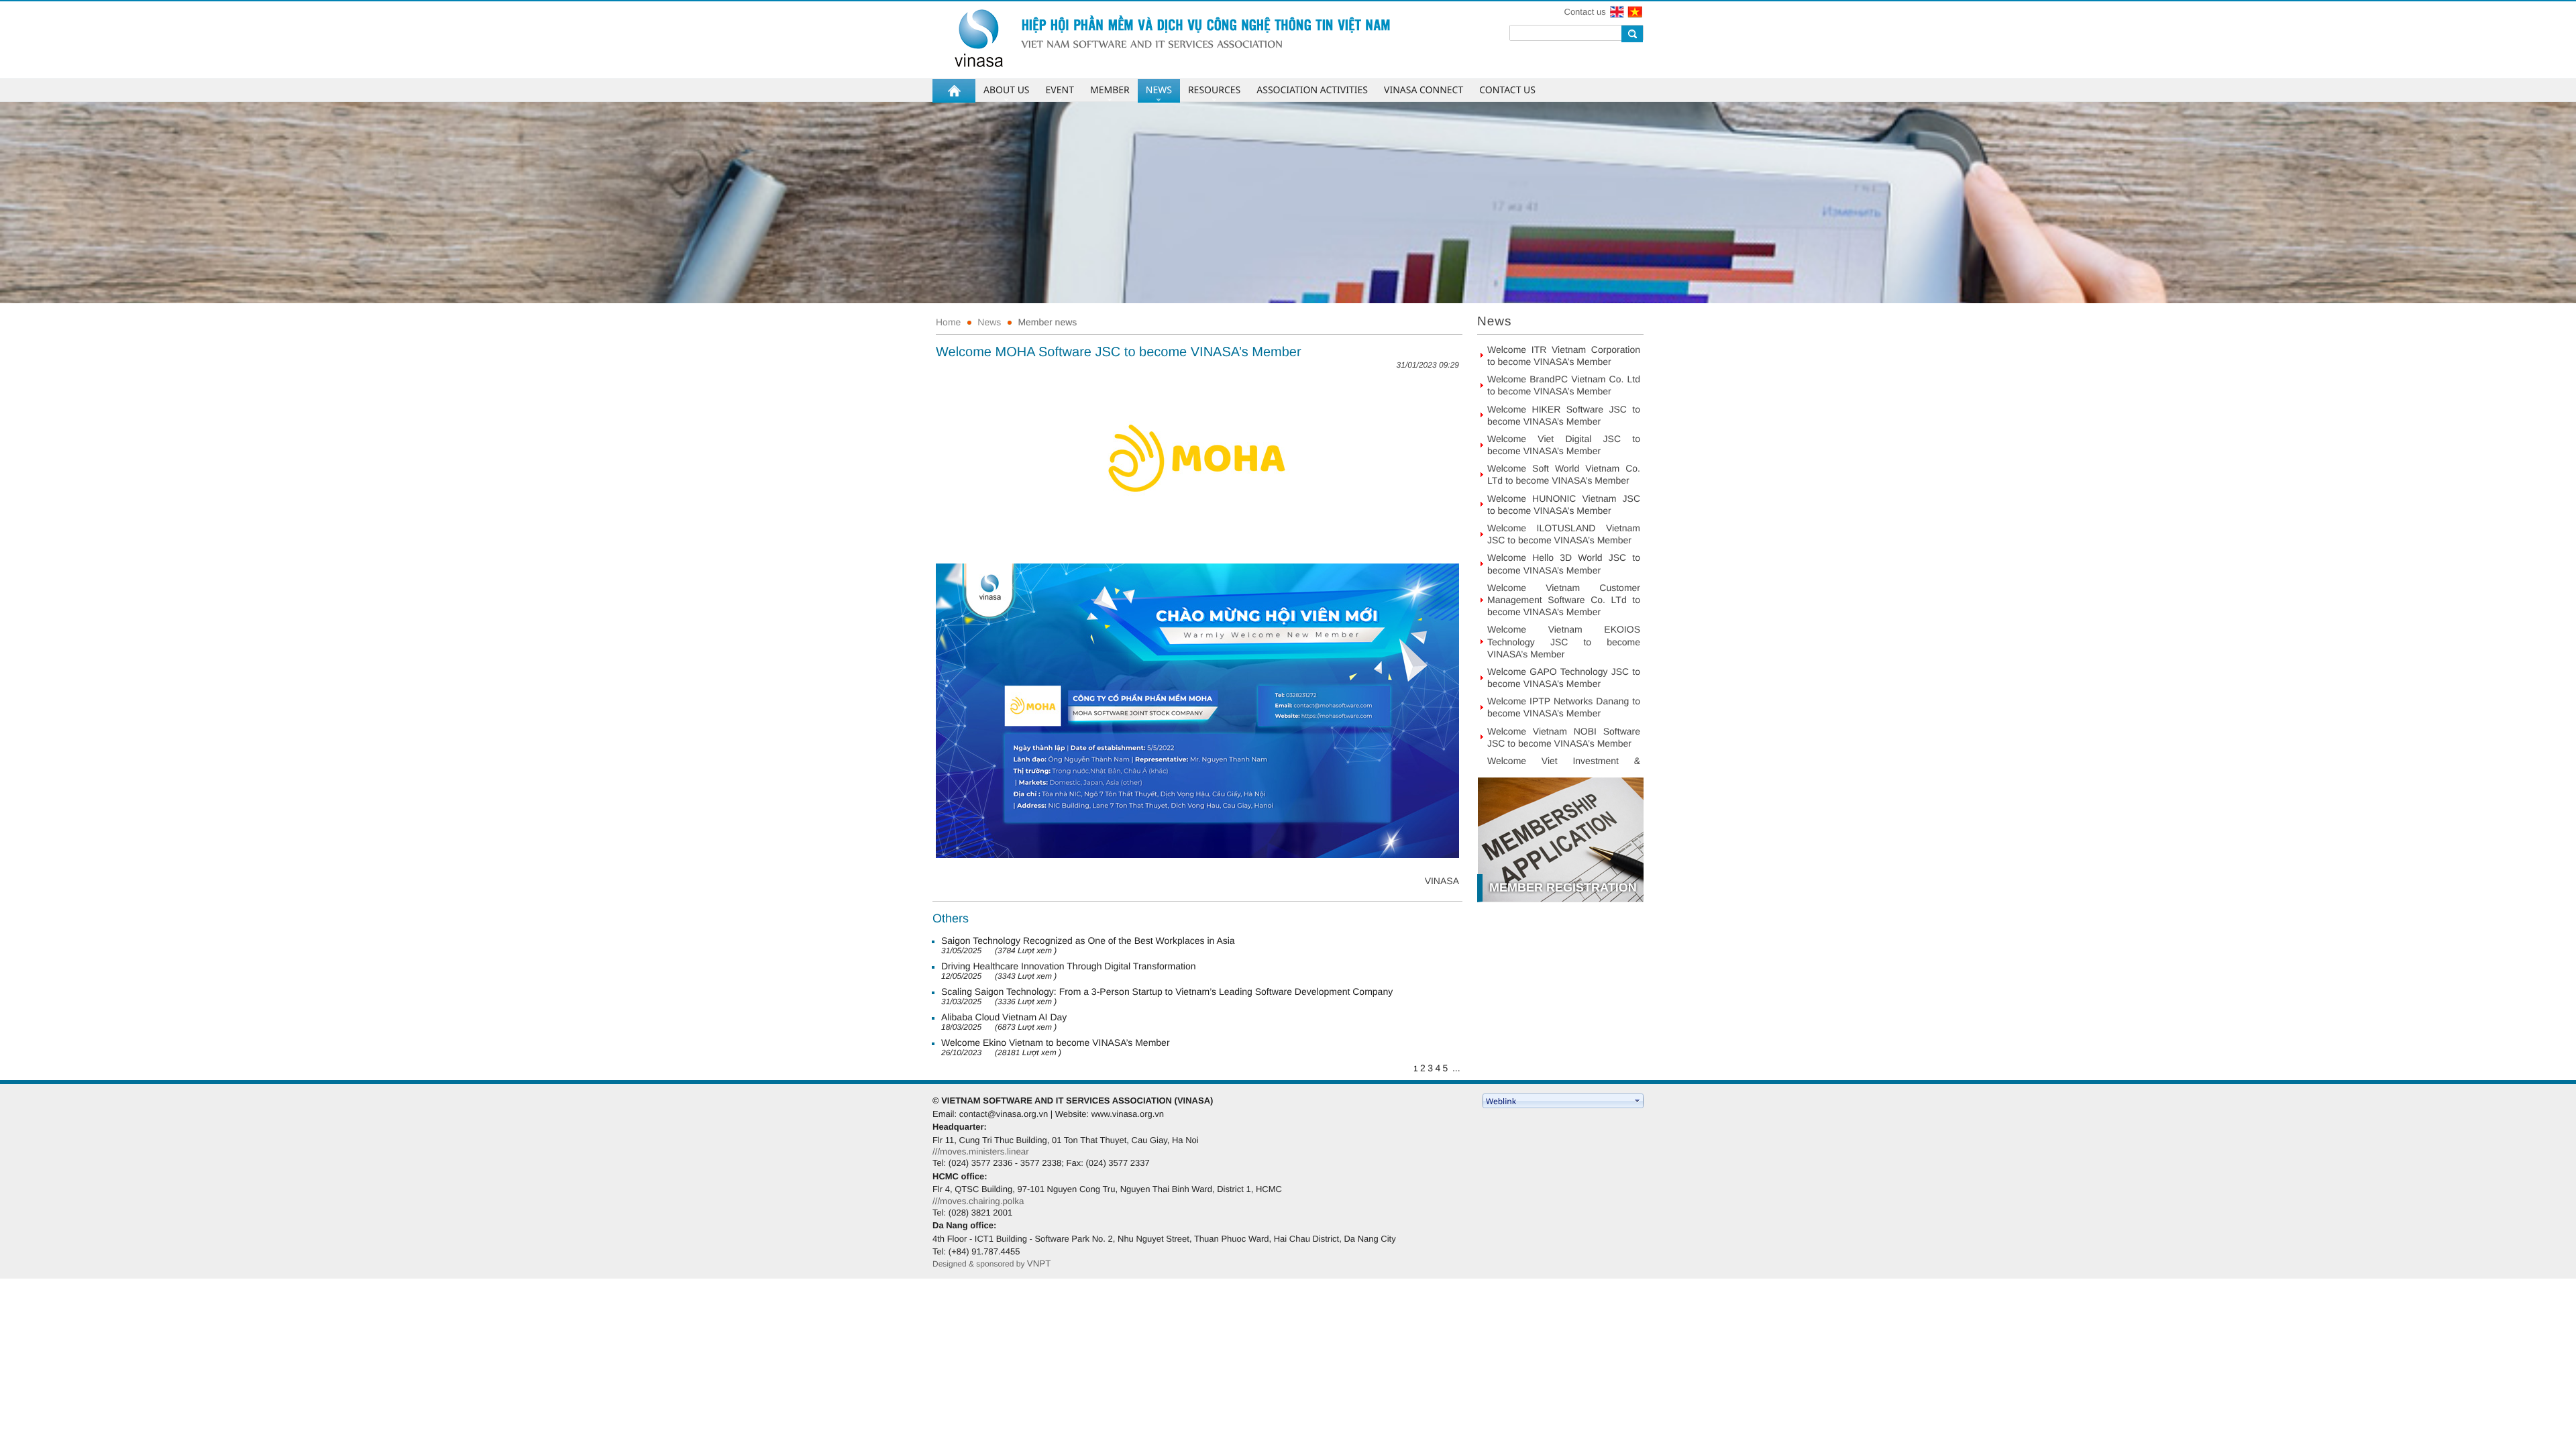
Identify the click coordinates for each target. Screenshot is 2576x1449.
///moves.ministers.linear (981, 1151)
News (989, 322)
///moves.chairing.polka (978, 1201)
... (1456, 1068)
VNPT (1039, 1264)
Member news (1047, 322)
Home (948, 322)
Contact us (1585, 12)
